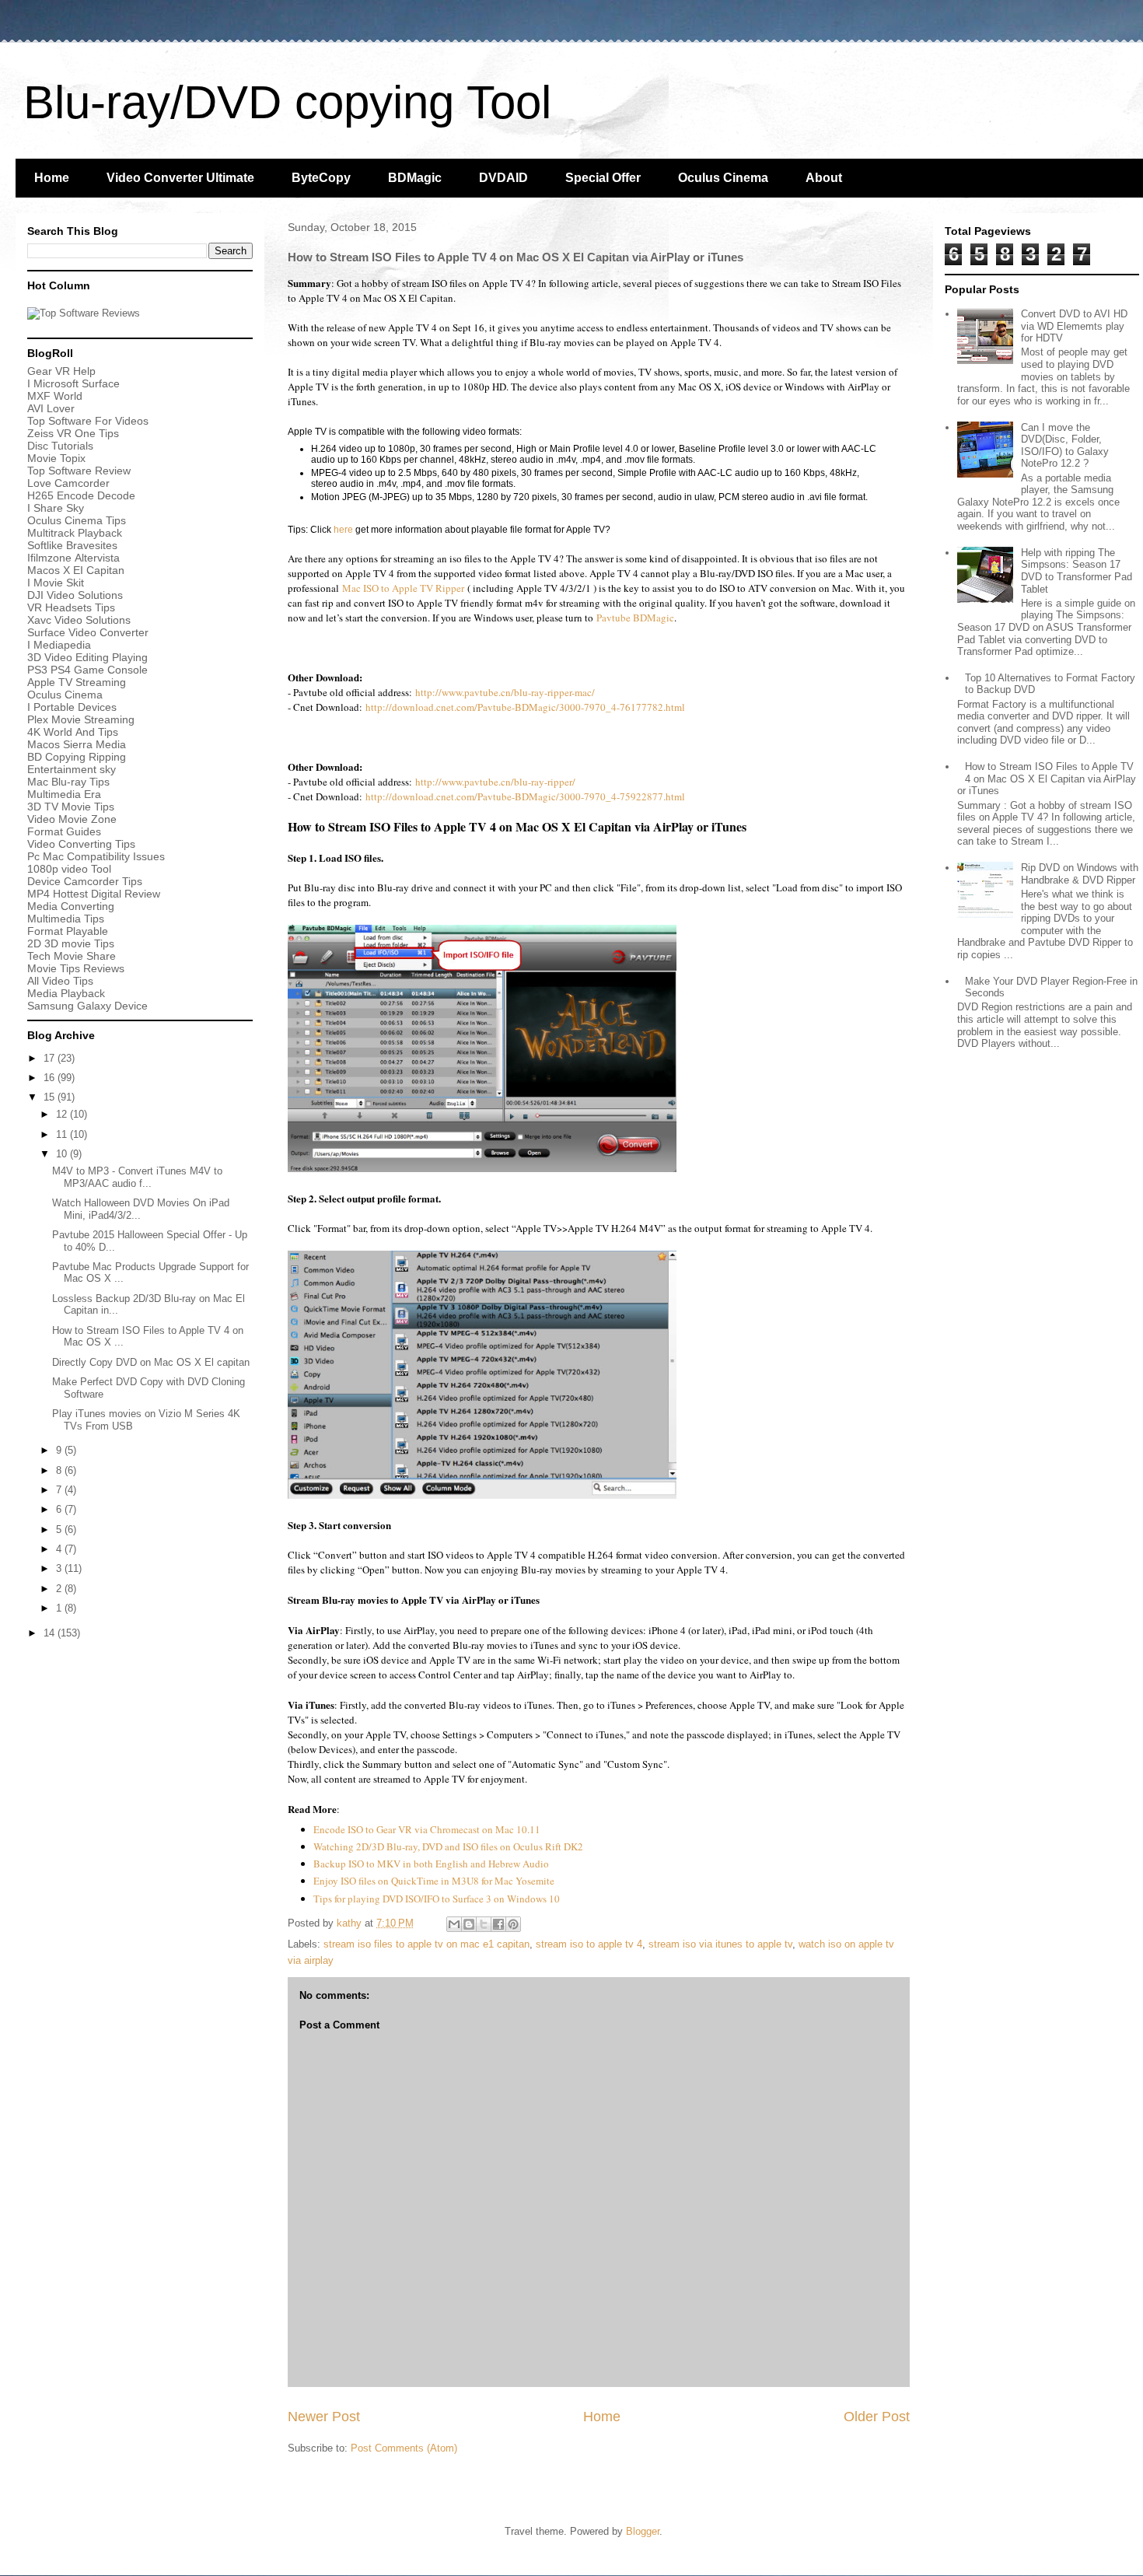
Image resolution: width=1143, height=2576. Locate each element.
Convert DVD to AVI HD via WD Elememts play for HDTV (1074, 326)
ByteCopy (321, 178)
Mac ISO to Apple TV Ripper (402, 588)
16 (51, 1078)
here (343, 530)
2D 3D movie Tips (71, 943)
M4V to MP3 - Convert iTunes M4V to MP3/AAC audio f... (137, 1177)
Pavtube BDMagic (635, 618)
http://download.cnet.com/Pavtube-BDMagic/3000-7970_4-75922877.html (525, 796)
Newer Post (324, 2417)
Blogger (643, 2531)
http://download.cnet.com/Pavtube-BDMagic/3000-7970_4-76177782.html (525, 707)
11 (63, 1134)
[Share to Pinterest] (513, 1924)
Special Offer (603, 178)
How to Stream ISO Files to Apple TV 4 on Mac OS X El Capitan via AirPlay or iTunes (1047, 779)
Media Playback (68, 993)
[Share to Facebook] (498, 1924)
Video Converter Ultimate (180, 178)
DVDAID (503, 178)
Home (52, 178)
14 (51, 1633)
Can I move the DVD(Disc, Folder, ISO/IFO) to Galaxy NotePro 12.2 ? (1065, 446)
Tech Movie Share (72, 956)
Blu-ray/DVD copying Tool (287, 102)
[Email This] (454, 1924)
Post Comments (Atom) (404, 2448)
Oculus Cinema (723, 178)
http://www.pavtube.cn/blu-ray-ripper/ (495, 782)
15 (51, 1097)
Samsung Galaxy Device (87, 1006)
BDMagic (415, 178)
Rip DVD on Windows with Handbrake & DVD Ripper (1080, 874)
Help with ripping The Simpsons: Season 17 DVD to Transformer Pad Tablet (1077, 571)
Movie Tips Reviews (76, 968)
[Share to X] (484, 1924)
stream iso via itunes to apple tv (720, 1944)
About (824, 178)
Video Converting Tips (81, 844)
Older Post (877, 2417)
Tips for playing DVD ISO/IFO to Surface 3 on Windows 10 (437, 1899)
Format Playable (68, 931)
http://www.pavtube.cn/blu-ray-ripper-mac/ (505, 692)
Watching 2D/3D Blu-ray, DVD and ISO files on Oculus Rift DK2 (448, 1846)
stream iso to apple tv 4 (589, 1944)
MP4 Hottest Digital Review (94, 894)
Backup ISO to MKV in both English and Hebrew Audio (431, 1864)
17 (51, 1058)
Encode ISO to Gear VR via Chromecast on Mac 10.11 (427, 1829)
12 (63, 1114)
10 (63, 1154)
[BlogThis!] (469, 1924)
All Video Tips (60, 981)
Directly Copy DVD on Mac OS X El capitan (151, 1362)
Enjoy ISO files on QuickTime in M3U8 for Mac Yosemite (434, 1881)
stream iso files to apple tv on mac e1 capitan (426, 1944)
